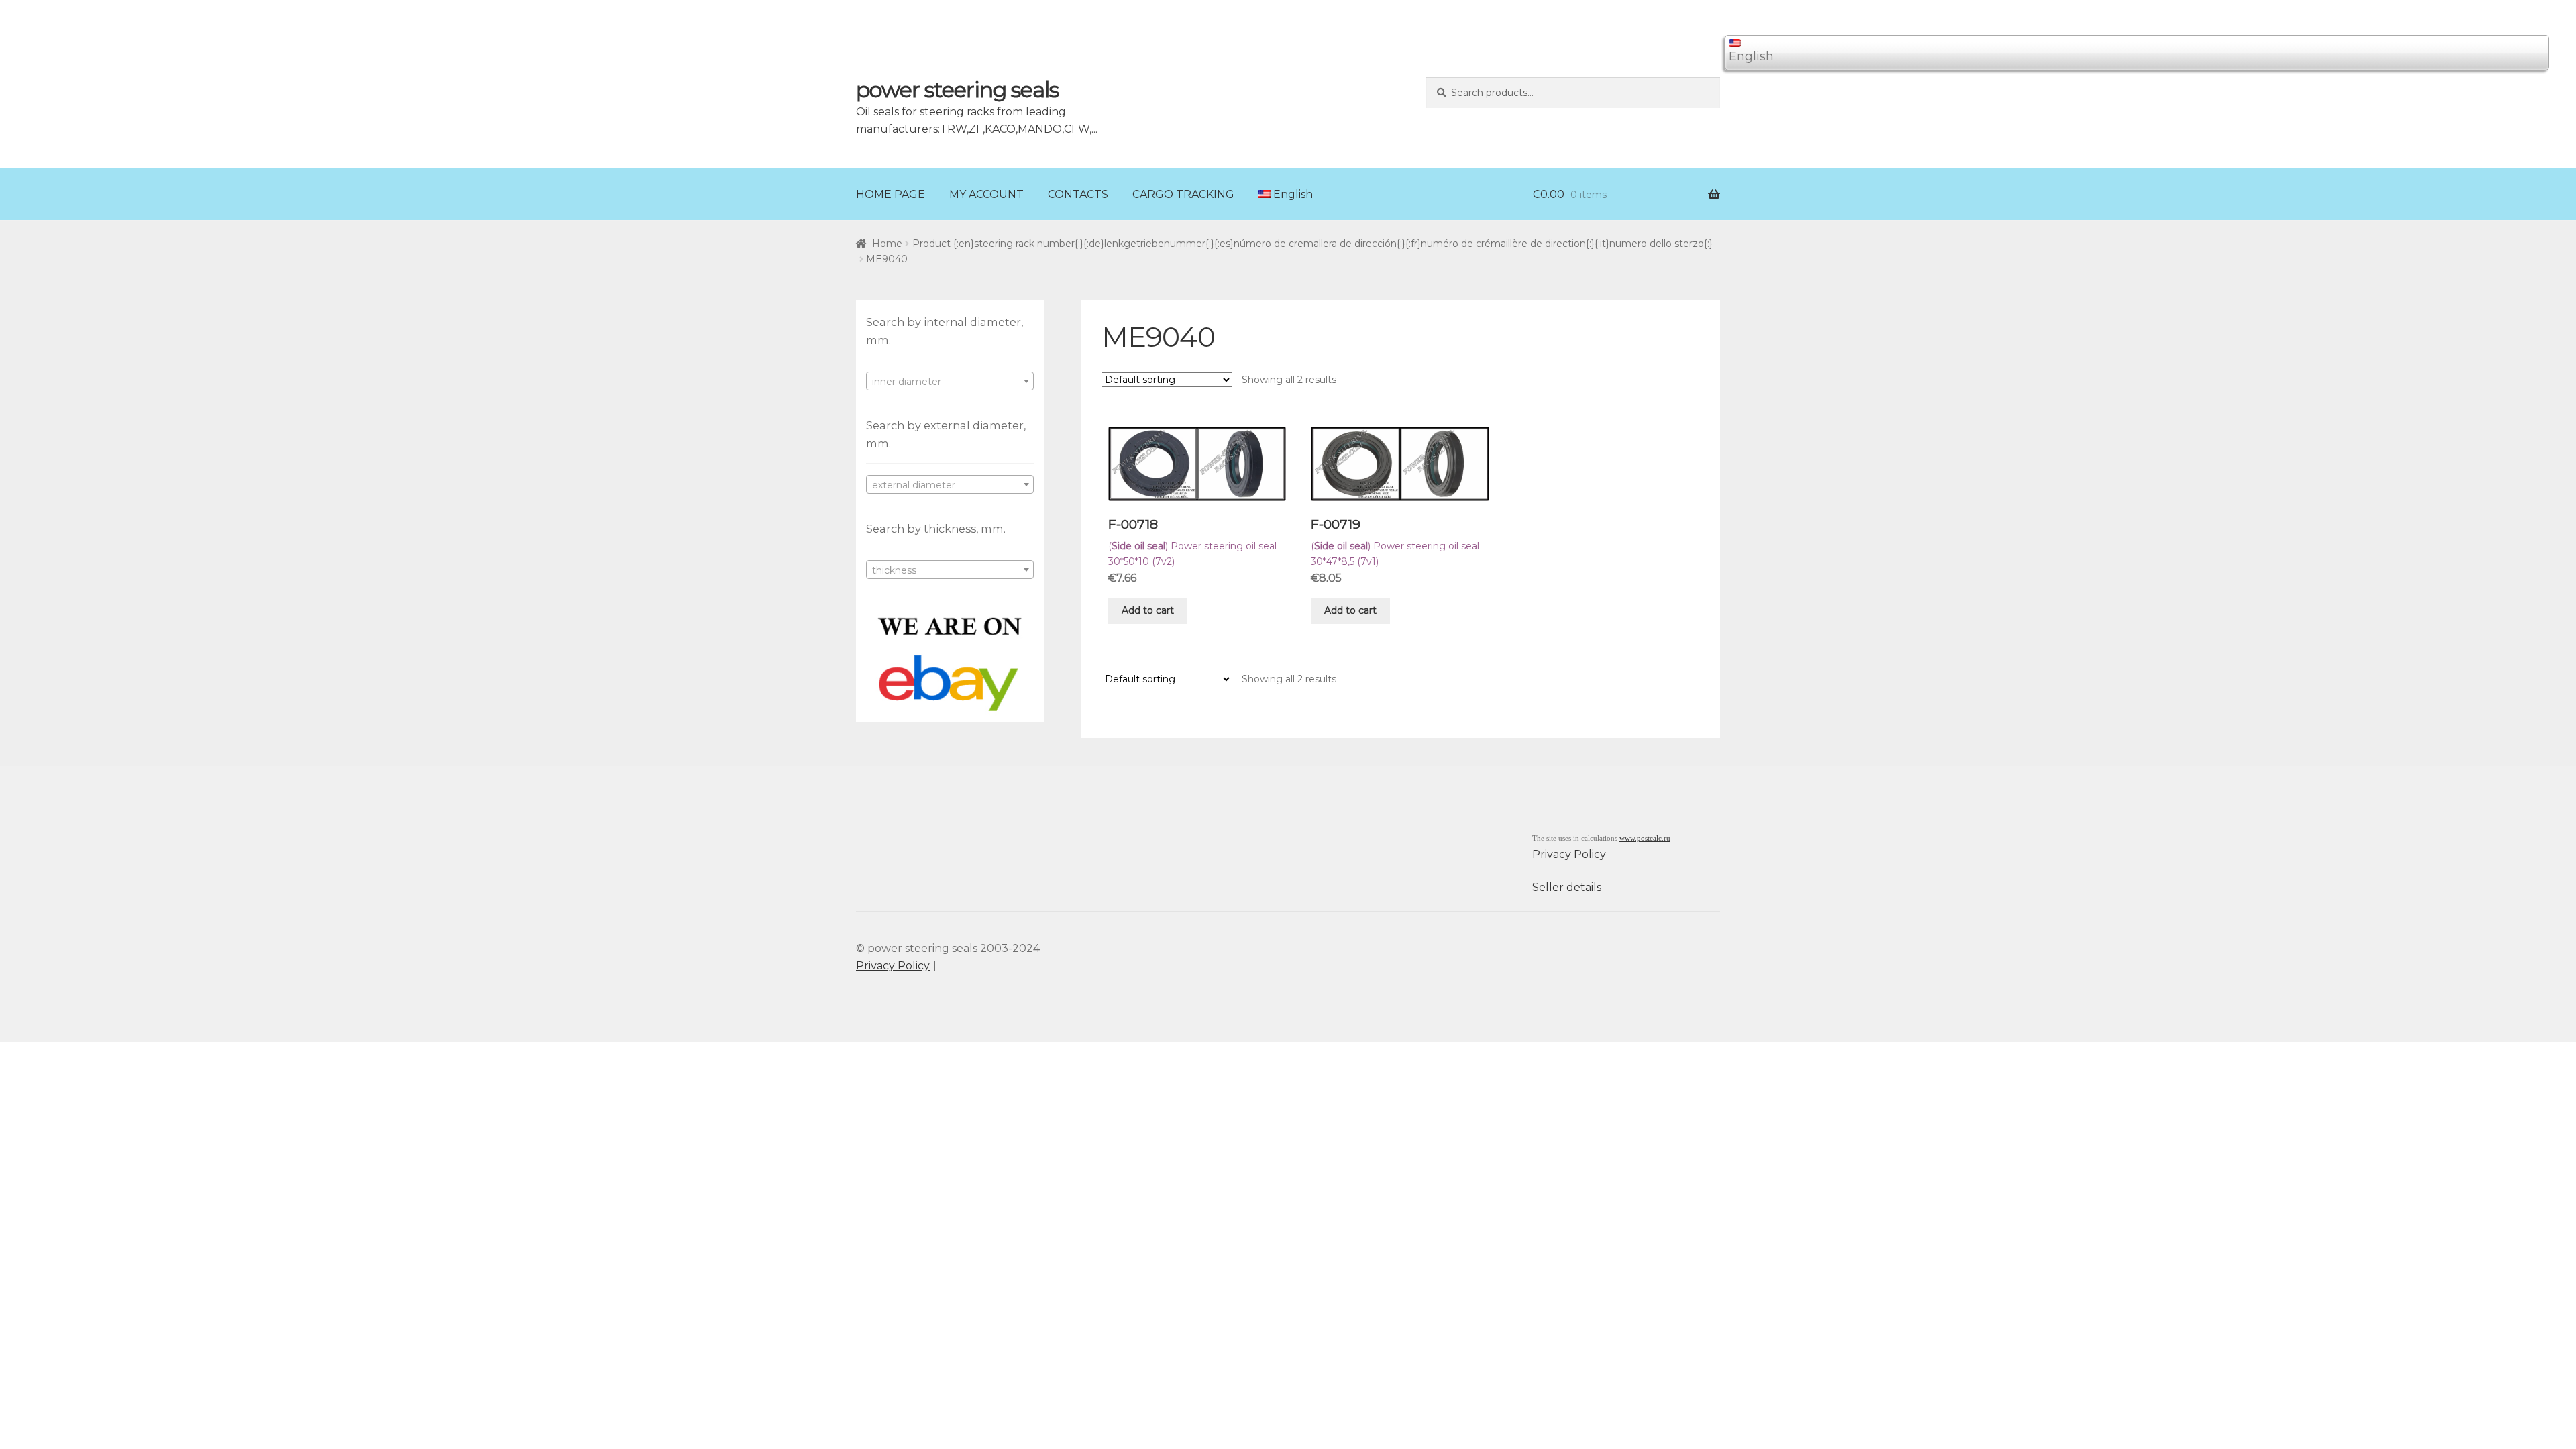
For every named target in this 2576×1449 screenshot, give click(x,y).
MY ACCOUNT (986, 194)
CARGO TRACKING (1183, 194)
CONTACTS (1078, 194)
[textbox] (950, 382)
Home (887, 244)
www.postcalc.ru (1645, 838)
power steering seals (957, 90)
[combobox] (950, 381)
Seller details (1567, 887)
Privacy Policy (1569, 854)
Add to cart (1148, 610)
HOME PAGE (891, 194)
